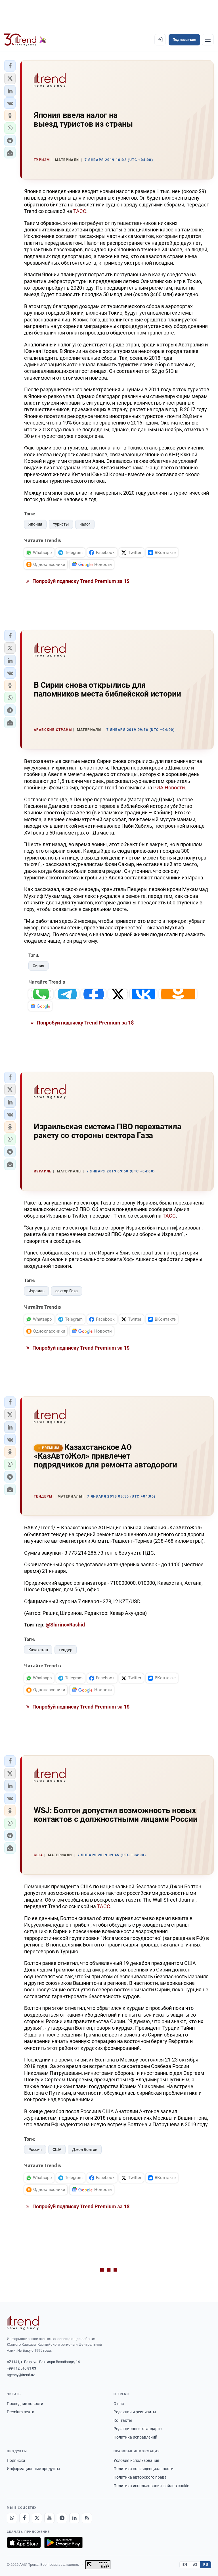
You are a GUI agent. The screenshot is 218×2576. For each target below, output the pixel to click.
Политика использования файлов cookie (151, 2486)
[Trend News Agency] (23, 2323)
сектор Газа (67, 1291)
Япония (35, 524)
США (57, 2150)
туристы (61, 524)
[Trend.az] (25, 40)
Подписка (16, 2460)
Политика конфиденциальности (143, 2469)
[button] (10, 66)
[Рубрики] (208, 40)
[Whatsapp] (12, 2518)
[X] (37, 2518)
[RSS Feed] (87, 2518)
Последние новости (25, 2404)
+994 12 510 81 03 (21, 2368)
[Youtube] (49, 2518)
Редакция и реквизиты (135, 2412)
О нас (119, 2404)
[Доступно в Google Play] (63, 2542)
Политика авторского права (140, 2477)
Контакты (123, 2420)
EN (185, 2565)
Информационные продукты (33, 2469)
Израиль (36, 1291)
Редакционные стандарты (138, 2429)
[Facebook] (24, 2518)
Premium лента (21, 2412)
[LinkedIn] (74, 2518)
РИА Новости (169, 788)
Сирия (38, 966)
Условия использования (136, 2460)
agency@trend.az (21, 2375)
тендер (66, 1650)
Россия (35, 2150)
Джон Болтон (85, 2150)
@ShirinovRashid (65, 1625)
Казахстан (38, 1650)
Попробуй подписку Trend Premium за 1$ (80, 581)
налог (85, 524)
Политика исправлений (135, 2437)
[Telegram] (62, 2518)
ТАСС (80, 211)
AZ (195, 2565)
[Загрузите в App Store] (24, 2542)
